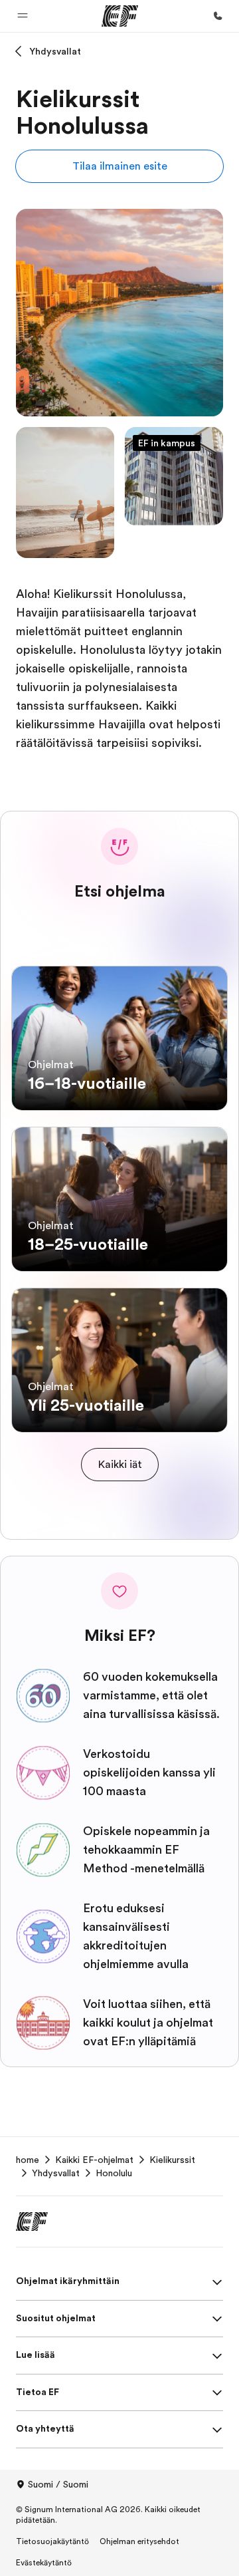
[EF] (120, 16)
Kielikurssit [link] (172, 2160)
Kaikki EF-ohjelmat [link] (94, 2160)
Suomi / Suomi (58, 2484)
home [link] (28, 2160)
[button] (23, 16)
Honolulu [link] (114, 2173)
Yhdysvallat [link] (56, 2173)
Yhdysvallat (55, 51)
